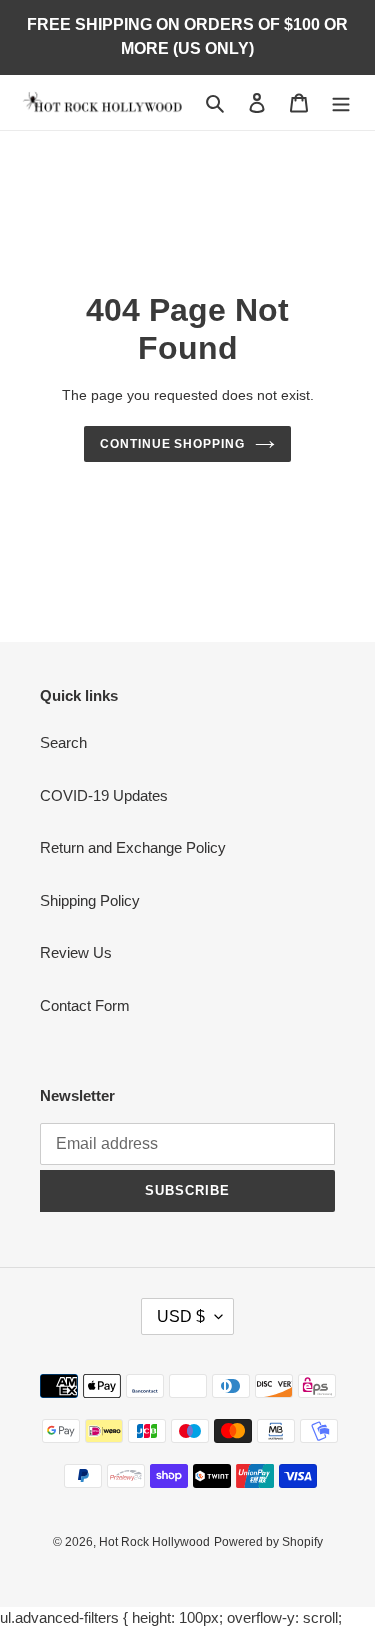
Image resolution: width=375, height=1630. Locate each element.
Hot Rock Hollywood (154, 1542)
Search (63, 742)
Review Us (76, 952)
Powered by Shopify (268, 1542)
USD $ (181, 1316)
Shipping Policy (90, 900)
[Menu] (341, 102)
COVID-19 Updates (104, 795)
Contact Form (85, 1005)
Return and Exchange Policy (133, 847)
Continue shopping (173, 444)
